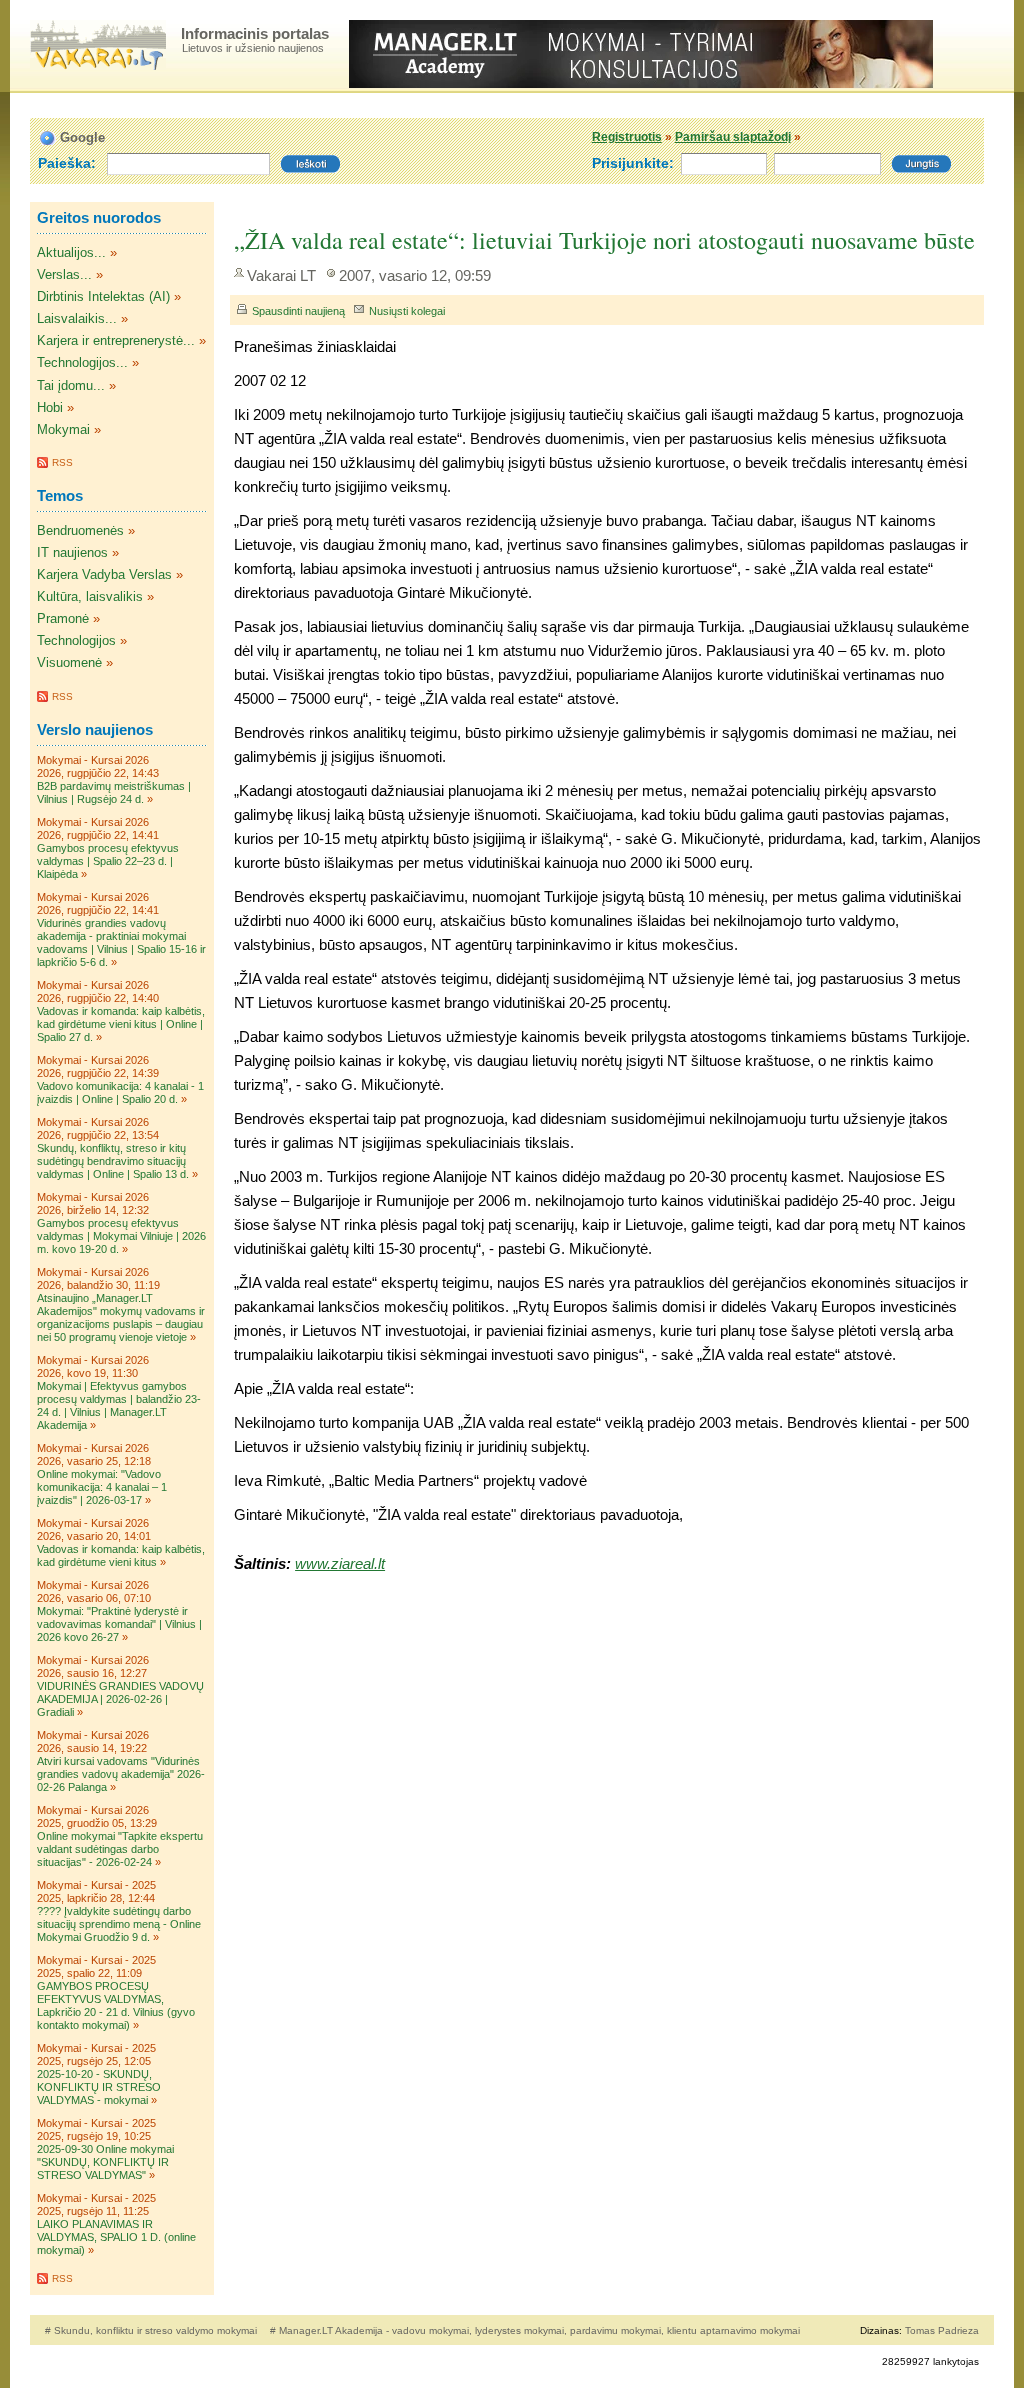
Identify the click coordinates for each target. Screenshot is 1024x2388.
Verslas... (64, 274)
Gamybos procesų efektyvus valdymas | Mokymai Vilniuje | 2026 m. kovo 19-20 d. (121, 1236)
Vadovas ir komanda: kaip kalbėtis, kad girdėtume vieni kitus (121, 1555)
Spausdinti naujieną (298, 311)
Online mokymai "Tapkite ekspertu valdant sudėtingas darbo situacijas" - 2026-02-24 (120, 1849)
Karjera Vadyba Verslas (104, 574)
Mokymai (63, 429)
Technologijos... (82, 362)
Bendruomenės (80, 530)
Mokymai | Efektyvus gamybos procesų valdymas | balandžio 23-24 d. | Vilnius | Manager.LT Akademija (119, 1405)
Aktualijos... (71, 252)
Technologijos (76, 640)
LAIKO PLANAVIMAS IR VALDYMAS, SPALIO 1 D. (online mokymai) (116, 2237)
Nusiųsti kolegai (407, 311)
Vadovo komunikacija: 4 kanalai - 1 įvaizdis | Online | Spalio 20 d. (120, 1092)
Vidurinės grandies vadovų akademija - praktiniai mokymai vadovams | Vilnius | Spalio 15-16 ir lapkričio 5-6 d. (121, 942)
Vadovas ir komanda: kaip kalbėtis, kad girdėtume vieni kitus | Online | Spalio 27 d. (121, 1024)
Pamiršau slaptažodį (733, 137)
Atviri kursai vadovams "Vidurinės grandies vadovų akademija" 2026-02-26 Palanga (121, 1774)
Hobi (50, 407)
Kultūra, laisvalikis (90, 596)
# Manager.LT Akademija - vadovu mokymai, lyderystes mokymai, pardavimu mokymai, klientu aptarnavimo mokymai (535, 2330)
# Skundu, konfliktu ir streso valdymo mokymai (152, 2330)
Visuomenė (69, 662)
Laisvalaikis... (77, 318)
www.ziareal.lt (340, 1563)
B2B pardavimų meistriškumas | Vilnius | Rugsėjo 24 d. (114, 792)
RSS (62, 462)
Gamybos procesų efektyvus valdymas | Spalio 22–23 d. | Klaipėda (108, 861)
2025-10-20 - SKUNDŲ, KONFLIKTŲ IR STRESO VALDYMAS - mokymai (99, 2087)
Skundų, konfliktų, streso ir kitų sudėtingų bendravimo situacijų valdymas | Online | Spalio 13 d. (113, 1161)
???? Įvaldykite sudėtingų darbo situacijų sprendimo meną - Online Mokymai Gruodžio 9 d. (119, 1924)
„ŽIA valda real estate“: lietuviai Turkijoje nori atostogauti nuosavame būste (604, 240)
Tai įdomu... (71, 385)
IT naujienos (72, 552)
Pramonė (63, 618)
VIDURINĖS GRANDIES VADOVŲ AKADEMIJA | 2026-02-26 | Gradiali (120, 1699)
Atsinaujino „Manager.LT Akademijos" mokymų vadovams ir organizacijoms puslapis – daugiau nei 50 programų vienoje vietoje (121, 1317)
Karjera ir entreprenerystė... (116, 340)
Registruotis (627, 137)
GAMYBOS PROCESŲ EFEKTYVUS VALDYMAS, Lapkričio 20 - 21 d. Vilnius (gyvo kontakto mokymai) (116, 2005)
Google (82, 137)
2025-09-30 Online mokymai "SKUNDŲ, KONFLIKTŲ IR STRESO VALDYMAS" (105, 2162)
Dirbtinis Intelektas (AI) (103, 296)
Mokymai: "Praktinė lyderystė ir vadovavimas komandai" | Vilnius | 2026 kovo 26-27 (119, 1624)
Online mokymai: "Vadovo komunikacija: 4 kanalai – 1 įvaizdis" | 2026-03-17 (102, 1487)
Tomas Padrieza (942, 2330)
